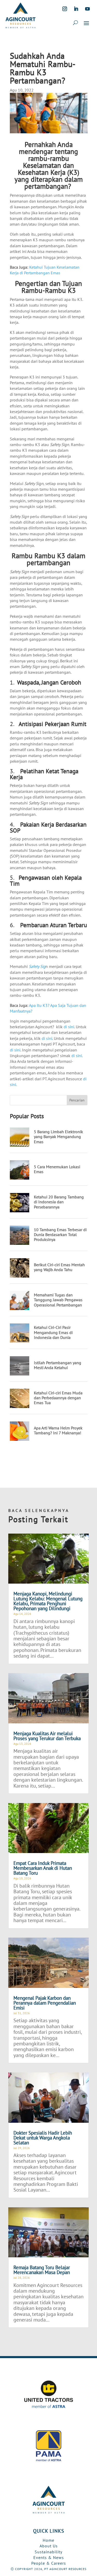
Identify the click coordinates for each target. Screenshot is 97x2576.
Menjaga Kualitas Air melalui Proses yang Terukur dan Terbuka (47, 1736)
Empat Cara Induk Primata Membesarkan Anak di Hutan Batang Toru (43, 1868)
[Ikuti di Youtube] (87, 9)
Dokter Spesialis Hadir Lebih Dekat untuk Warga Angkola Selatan (43, 2138)
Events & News (49, 2557)
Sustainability (48, 2552)
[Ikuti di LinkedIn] (76, 9)
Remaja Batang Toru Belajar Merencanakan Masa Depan (42, 2270)
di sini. (77, 1056)
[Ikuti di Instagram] (65, 9)
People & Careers (49, 2563)
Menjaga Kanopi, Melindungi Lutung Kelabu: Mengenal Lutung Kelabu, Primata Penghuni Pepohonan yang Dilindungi (48, 1601)
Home (48, 2540)
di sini (69, 1027)
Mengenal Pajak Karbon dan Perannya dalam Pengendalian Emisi (45, 2003)
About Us (49, 2546)
